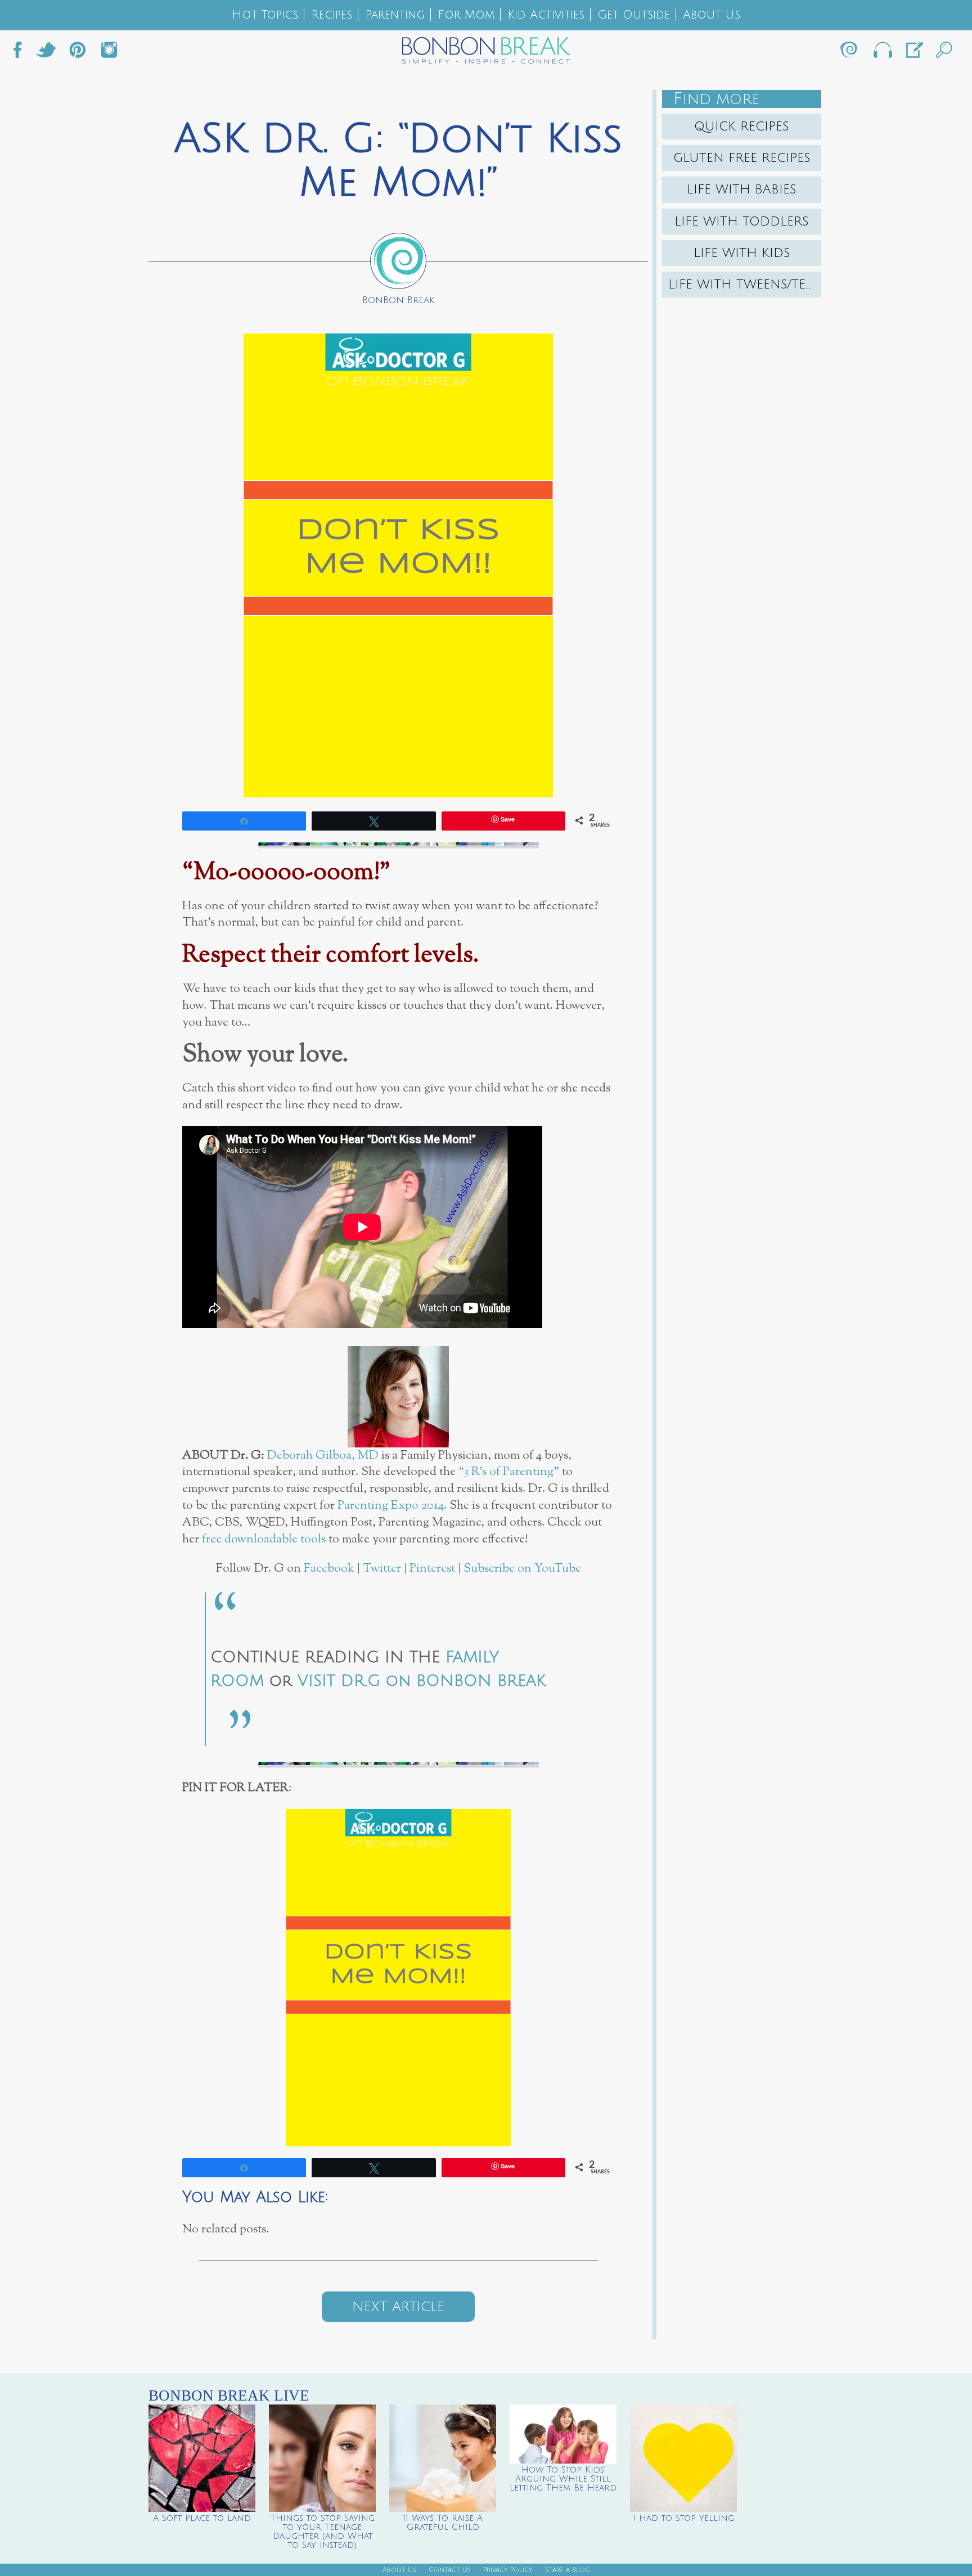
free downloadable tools (264, 1539)
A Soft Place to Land (202, 2518)
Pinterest (432, 1569)
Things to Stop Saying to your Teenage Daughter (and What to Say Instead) (323, 2532)
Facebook (22, 53)
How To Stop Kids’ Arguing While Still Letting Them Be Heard (563, 2479)
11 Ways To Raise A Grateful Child (443, 2523)
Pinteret (78, 53)
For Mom (466, 15)
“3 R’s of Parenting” (510, 1472)
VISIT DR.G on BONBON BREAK (422, 1681)
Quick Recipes (742, 127)
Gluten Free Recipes (742, 158)
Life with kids (742, 253)
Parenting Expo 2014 (391, 1506)
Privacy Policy (508, 2570)
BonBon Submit (913, 53)
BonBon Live (882, 53)
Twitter (46, 53)
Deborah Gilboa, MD (323, 1456)
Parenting (395, 15)
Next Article (398, 2307)
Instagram (109, 53)
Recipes (332, 15)
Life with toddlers (742, 222)
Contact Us (450, 2570)
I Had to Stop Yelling (683, 2518)
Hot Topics (265, 15)
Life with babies (742, 190)
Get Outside (634, 15)
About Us (712, 15)
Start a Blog (568, 2570)
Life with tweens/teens (745, 285)
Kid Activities (546, 15)
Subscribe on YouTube (522, 1569)
